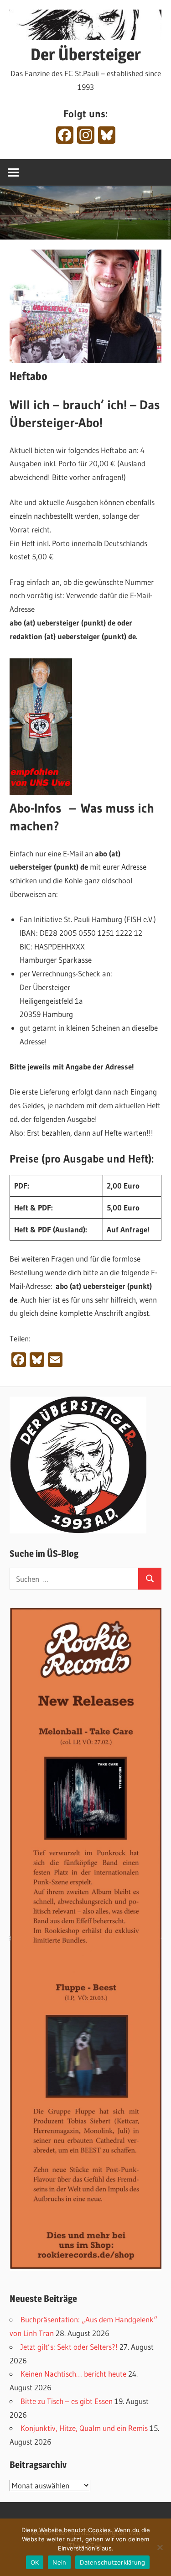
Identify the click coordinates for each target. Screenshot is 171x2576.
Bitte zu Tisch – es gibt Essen (67, 2401)
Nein (59, 2562)
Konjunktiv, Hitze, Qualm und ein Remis (84, 2428)
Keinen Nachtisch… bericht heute (73, 2374)
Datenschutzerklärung (112, 2562)
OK (35, 2562)
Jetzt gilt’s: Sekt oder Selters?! (69, 2347)
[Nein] (160, 2547)
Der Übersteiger (86, 54)
